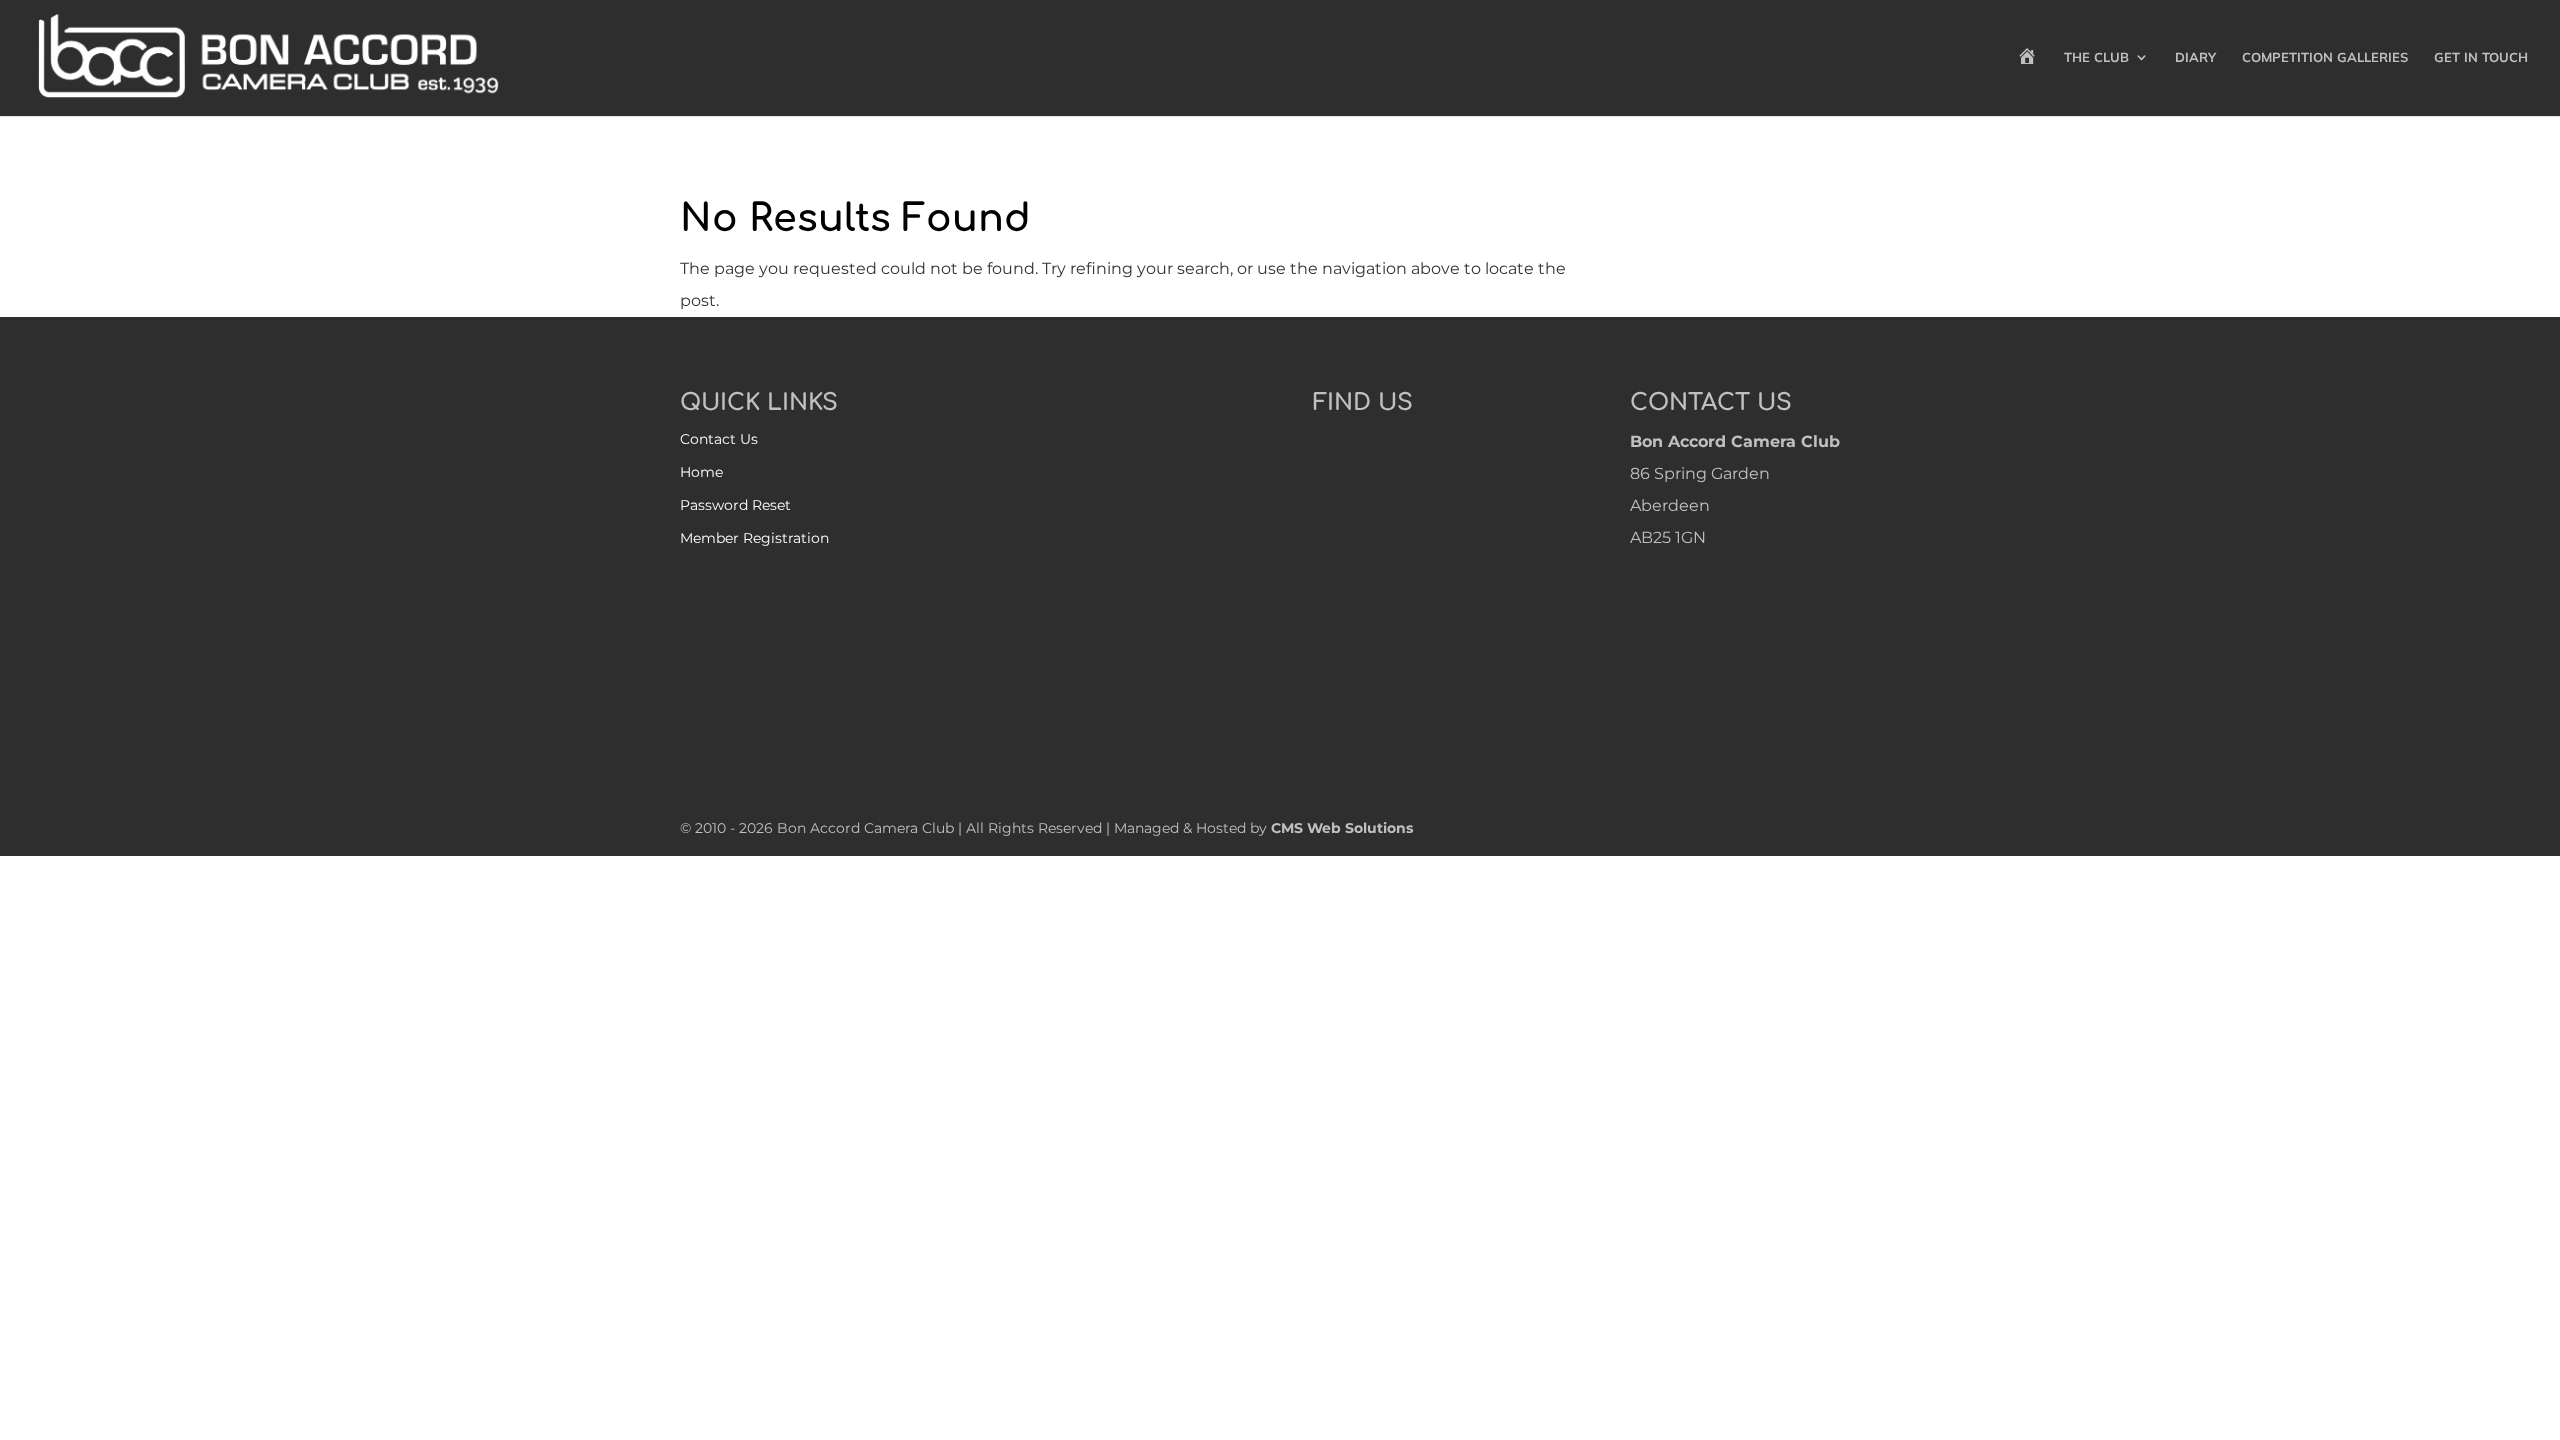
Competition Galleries (2325, 57)
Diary (2195, 57)
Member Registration (754, 538)
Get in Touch (2481, 57)
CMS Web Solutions (1342, 828)
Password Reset (735, 505)
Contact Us (719, 439)
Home (701, 472)
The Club (2096, 57)
